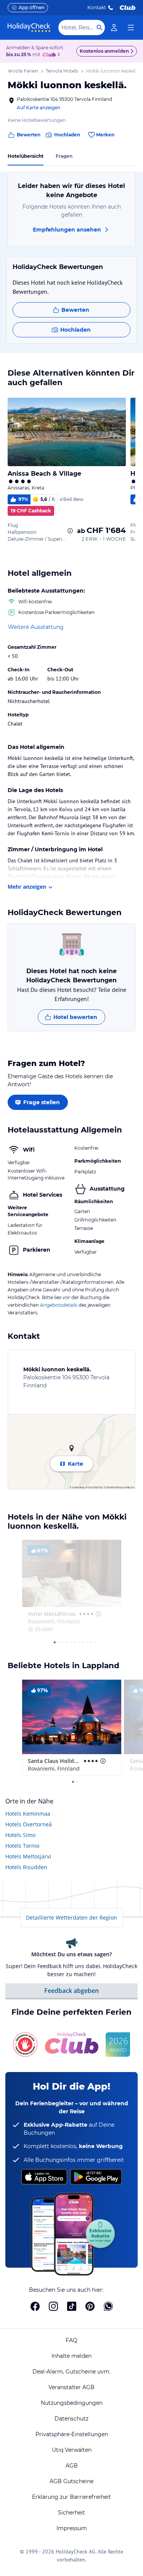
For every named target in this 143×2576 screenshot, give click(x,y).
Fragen (64, 156)
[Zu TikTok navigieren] (72, 2306)
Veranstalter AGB (71, 2387)
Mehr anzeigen (27, 887)
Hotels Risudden (26, 1867)
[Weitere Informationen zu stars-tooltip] (98, 1614)
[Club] (50, 55)
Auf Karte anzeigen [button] (39, 108)
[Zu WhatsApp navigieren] (108, 2306)
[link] (114, 28)
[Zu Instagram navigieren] (53, 2306)
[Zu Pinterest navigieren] (90, 2306)
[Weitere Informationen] (70, 531)
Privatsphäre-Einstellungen (72, 2434)
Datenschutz (71, 2419)
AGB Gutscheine (71, 2481)
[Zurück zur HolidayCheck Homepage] (29, 28)
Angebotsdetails (59, 1305)
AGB (72, 2466)
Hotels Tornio (22, 1846)
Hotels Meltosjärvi (28, 1856)
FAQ (71, 2340)
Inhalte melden (71, 2356)
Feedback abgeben (71, 1991)
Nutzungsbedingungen (72, 2403)
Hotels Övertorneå (29, 1824)
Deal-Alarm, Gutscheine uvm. (71, 2372)
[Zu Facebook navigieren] (35, 2306)
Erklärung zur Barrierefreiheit (71, 2497)
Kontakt (97, 7)
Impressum (72, 2528)
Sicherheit (71, 2513)
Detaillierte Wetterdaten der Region (71, 1917)
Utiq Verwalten (72, 2450)
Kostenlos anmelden (104, 51)
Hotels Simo (20, 1835)
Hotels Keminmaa (28, 1814)
